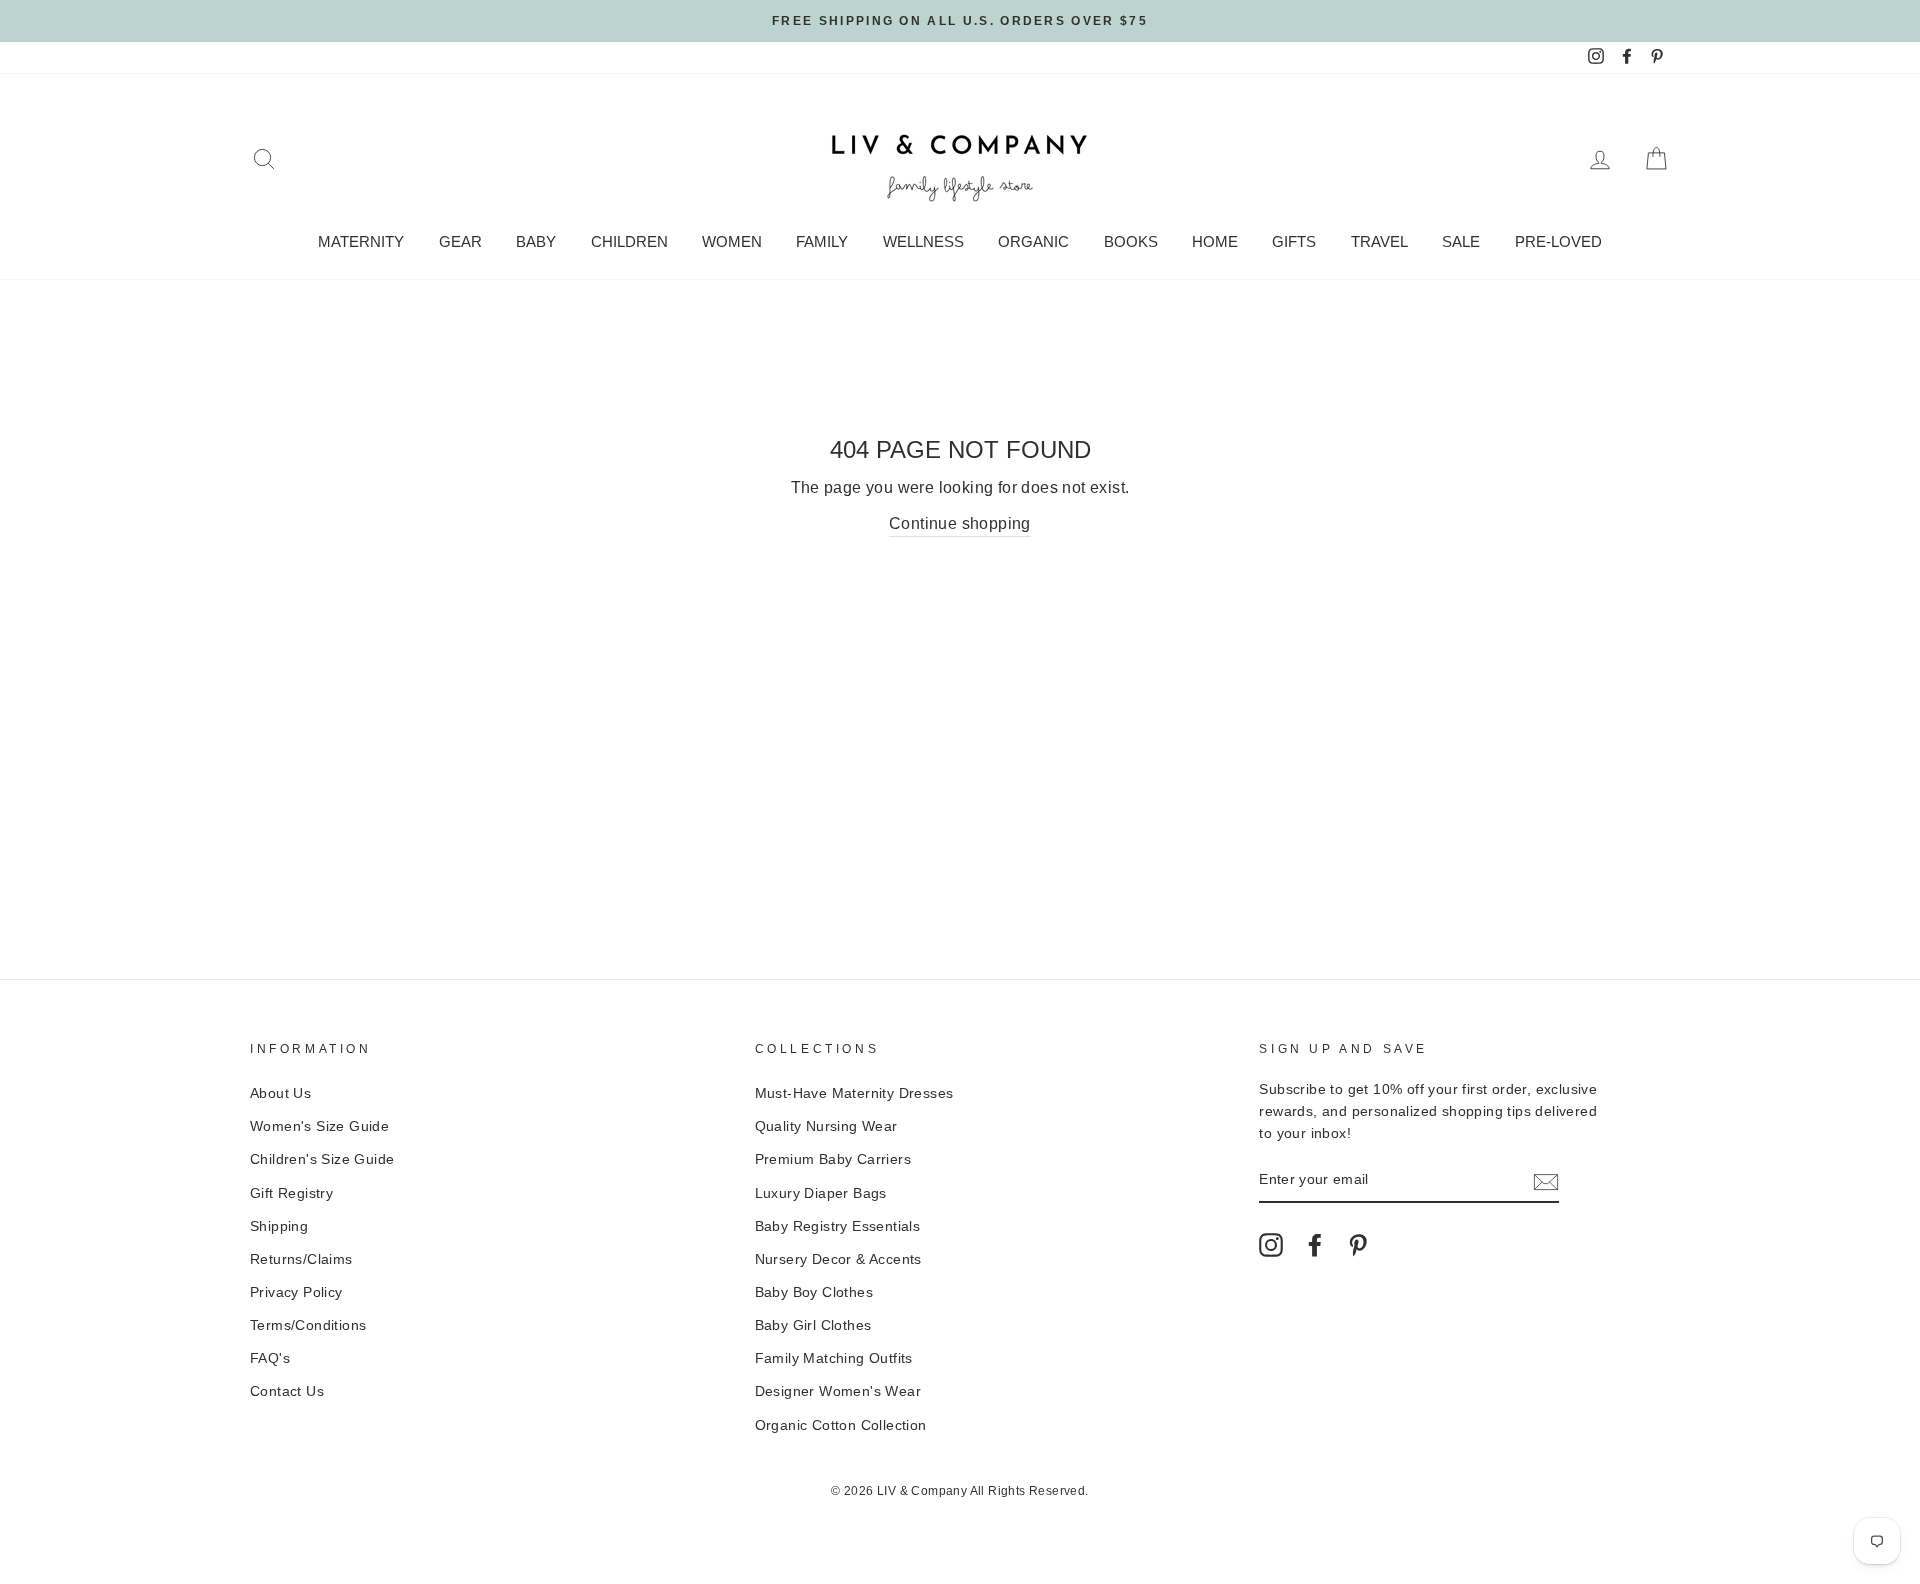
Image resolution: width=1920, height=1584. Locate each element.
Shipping (279, 1226)
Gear (460, 241)
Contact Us (287, 1391)
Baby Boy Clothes (814, 1292)
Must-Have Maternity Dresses (854, 1093)
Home (1215, 241)
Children (629, 241)
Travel (1379, 241)
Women (732, 241)
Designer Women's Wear (838, 1391)
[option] (960, 21)
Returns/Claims (301, 1259)
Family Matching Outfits (834, 1358)
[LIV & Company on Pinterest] (1358, 1245)
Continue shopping (960, 523)
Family (822, 241)
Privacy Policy (296, 1292)
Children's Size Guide (322, 1159)
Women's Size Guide (319, 1126)
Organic (1033, 241)
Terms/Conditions (308, 1325)
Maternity (361, 241)
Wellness (923, 241)
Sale (1461, 241)
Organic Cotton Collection (841, 1425)
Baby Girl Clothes (813, 1325)
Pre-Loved (1558, 241)
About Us (280, 1093)
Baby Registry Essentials (838, 1226)
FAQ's (270, 1358)
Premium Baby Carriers (833, 1159)
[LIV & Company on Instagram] (1271, 1245)
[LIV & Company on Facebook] (1315, 1245)
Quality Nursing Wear (826, 1126)
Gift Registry (291, 1193)
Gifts (1294, 241)
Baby (536, 241)
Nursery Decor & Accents (838, 1259)
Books (1131, 241)
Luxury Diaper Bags (821, 1193)
